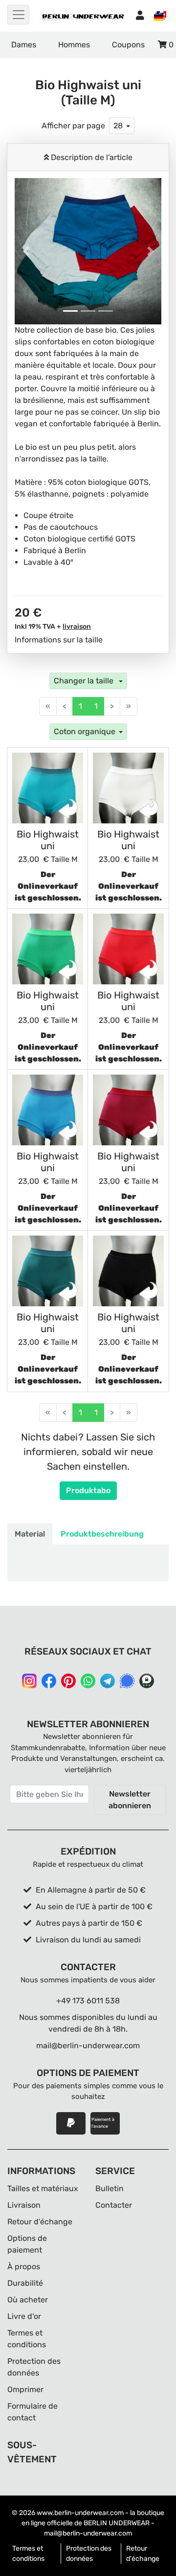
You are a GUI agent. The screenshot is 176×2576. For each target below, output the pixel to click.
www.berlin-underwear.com (80, 2513)
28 (118, 126)
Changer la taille (85, 681)
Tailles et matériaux (43, 2188)
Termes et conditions (28, 2554)
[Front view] (48, 788)
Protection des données (89, 2554)
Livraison (24, 2205)
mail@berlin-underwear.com (88, 2046)
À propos (24, 2266)
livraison (77, 627)
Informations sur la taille (59, 640)
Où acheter (28, 2300)
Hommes (74, 45)
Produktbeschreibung (102, 1534)
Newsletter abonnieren (130, 1800)
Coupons (128, 45)
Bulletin (110, 2188)
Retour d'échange (40, 2222)
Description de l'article (91, 157)
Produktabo (88, 1490)
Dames (24, 45)
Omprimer (25, 2389)
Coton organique (85, 731)
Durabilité (25, 2283)
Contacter (114, 2205)
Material (30, 1534)
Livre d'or (24, 2316)
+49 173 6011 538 (88, 2001)
